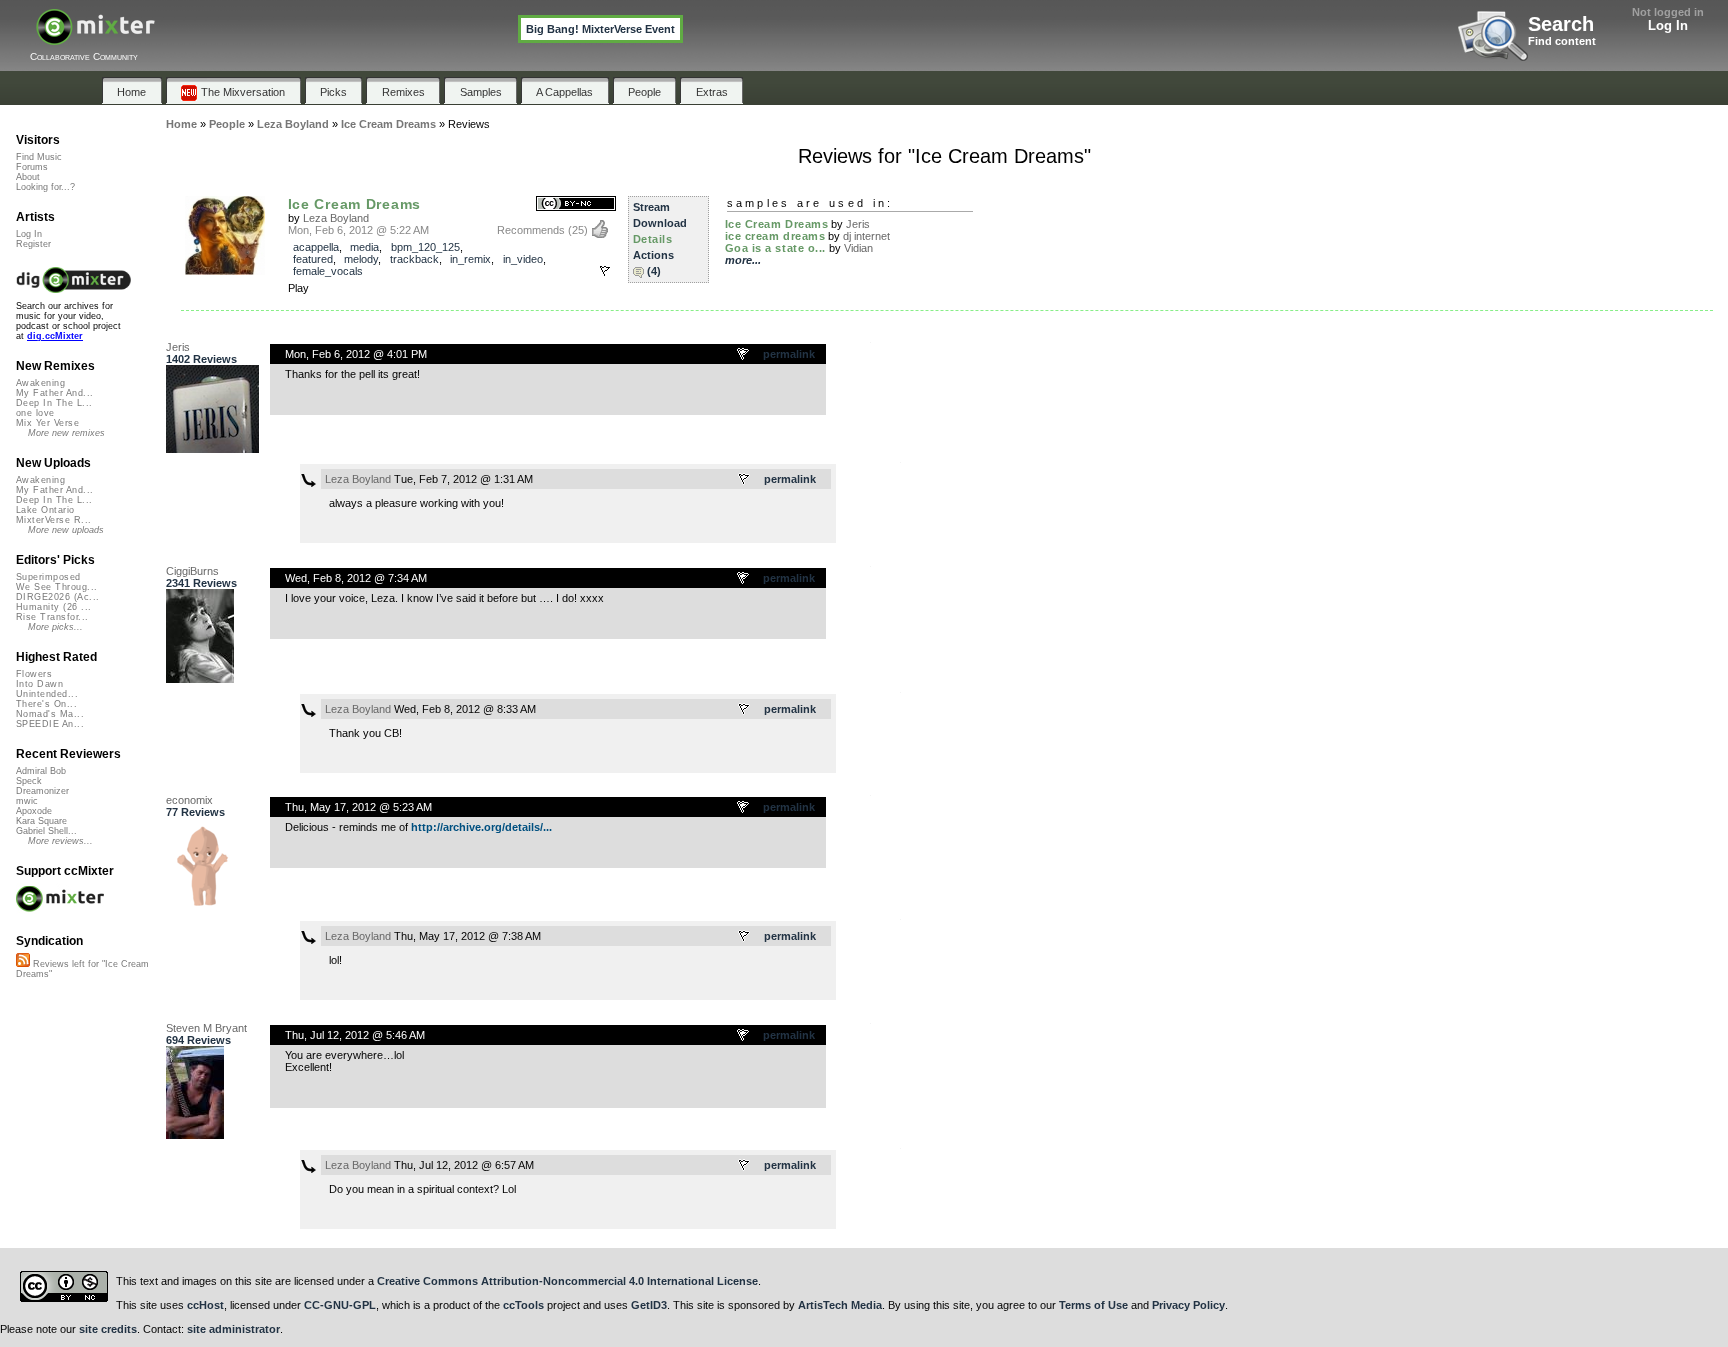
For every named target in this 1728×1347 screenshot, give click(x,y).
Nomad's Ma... (50, 714)
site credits (108, 1329)
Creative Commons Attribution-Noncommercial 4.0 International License (567, 1281)
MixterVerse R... (53, 520)
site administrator (233, 1329)
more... (743, 260)
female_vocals (328, 271)
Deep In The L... (54, 403)
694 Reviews (198, 1040)
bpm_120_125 (425, 247)
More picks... (55, 627)
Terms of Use (1093, 1305)
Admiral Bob (41, 771)
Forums (32, 167)
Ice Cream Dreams (354, 204)
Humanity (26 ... (53, 607)
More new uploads (66, 530)
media (364, 247)
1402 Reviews (201, 359)
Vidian (858, 248)
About (28, 177)
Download (660, 223)
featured (313, 259)
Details (653, 239)
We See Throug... (56, 587)
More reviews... (60, 841)
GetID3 (649, 1305)
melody (361, 259)
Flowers (34, 674)
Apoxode (34, 811)
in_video (523, 259)
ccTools (523, 1305)
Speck (29, 781)
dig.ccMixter (55, 336)
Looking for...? (45, 187)
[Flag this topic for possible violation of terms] (744, 355)
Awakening (40, 383)
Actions (653, 255)
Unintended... (47, 694)
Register (33, 244)
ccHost (205, 1305)
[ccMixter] (95, 37)
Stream (651, 207)
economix (189, 800)
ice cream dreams (775, 236)
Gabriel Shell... (46, 831)
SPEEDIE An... (50, 724)
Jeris (858, 224)
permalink (789, 354)
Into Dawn (39, 684)
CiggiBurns (192, 571)
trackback (414, 259)
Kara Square (41, 821)
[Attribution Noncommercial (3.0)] (576, 204)
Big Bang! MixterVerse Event (600, 29)
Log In (1668, 25)
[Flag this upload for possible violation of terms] (605, 271)
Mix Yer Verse (47, 423)
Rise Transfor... (52, 617)
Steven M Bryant (206, 1028)
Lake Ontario (45, 510)
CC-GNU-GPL (340, 1305)
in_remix (470, 259)
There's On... (46, 704)
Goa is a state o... (775, 248)
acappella (316, 247)
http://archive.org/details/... (481, 827)
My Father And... (54, 393)
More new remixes (66, 433)
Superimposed (48, 577)
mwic (27, 801)
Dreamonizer (42, 791)
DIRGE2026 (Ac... (57, 597)
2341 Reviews (201, 583)
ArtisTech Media (840, 1305)
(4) (654, 271)
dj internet (866, 236)
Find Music (39, 157)
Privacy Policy (1188, 1305)
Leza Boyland (336, 218)
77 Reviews (195, 812)
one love (35, 413)
